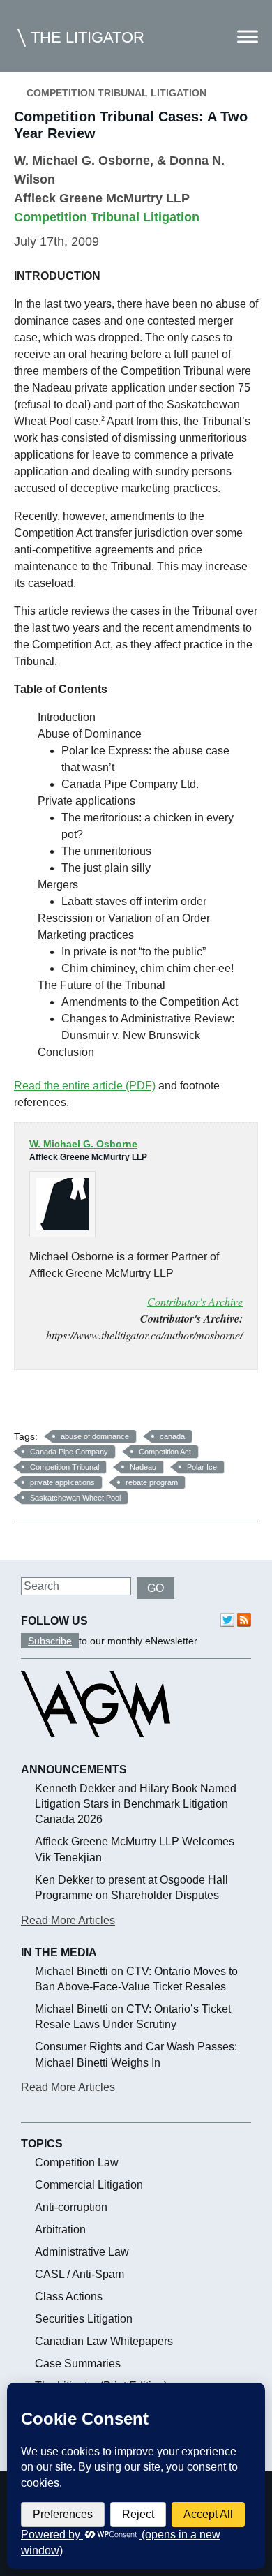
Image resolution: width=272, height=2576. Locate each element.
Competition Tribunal (65, 1467)
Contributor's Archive (195, 1301)
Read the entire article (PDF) (85, 1086)
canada (172, 1436)
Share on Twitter (64, 1405)
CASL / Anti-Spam (80, 2274)
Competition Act (165, 1452)
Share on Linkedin (97, 1405)
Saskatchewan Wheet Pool (75, 1498)
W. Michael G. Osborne (82, 161)
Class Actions (69, 2296)
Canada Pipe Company (69, 1452)
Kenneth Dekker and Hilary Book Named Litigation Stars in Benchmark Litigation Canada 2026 (136, 1804)
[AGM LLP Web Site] (96, 1750)
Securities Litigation (84, 2319)
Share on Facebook (30, 1405)
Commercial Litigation (89, 2185)
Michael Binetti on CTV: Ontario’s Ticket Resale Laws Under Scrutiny (133, 2017)
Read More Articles (68, 1920)
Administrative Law (82, 2252)
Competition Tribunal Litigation (116, 93)
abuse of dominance (95, 1436)
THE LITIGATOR (88, 37)
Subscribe (50, 1641)
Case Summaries (78, 2363)
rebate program (152, 1482)
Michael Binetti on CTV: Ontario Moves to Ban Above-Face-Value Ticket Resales (136, 1979)
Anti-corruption (71, 2207)
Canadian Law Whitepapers (104, 2341)
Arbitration (60, 2229)
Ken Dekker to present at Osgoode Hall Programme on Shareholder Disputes (131, 1888)
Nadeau (143, 1467)
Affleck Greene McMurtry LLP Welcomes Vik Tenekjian (135, 1849)
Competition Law (77, 2162)
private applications (62, 1482)
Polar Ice (202, 1467)
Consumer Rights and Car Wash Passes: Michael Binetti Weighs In (136, 2054)
